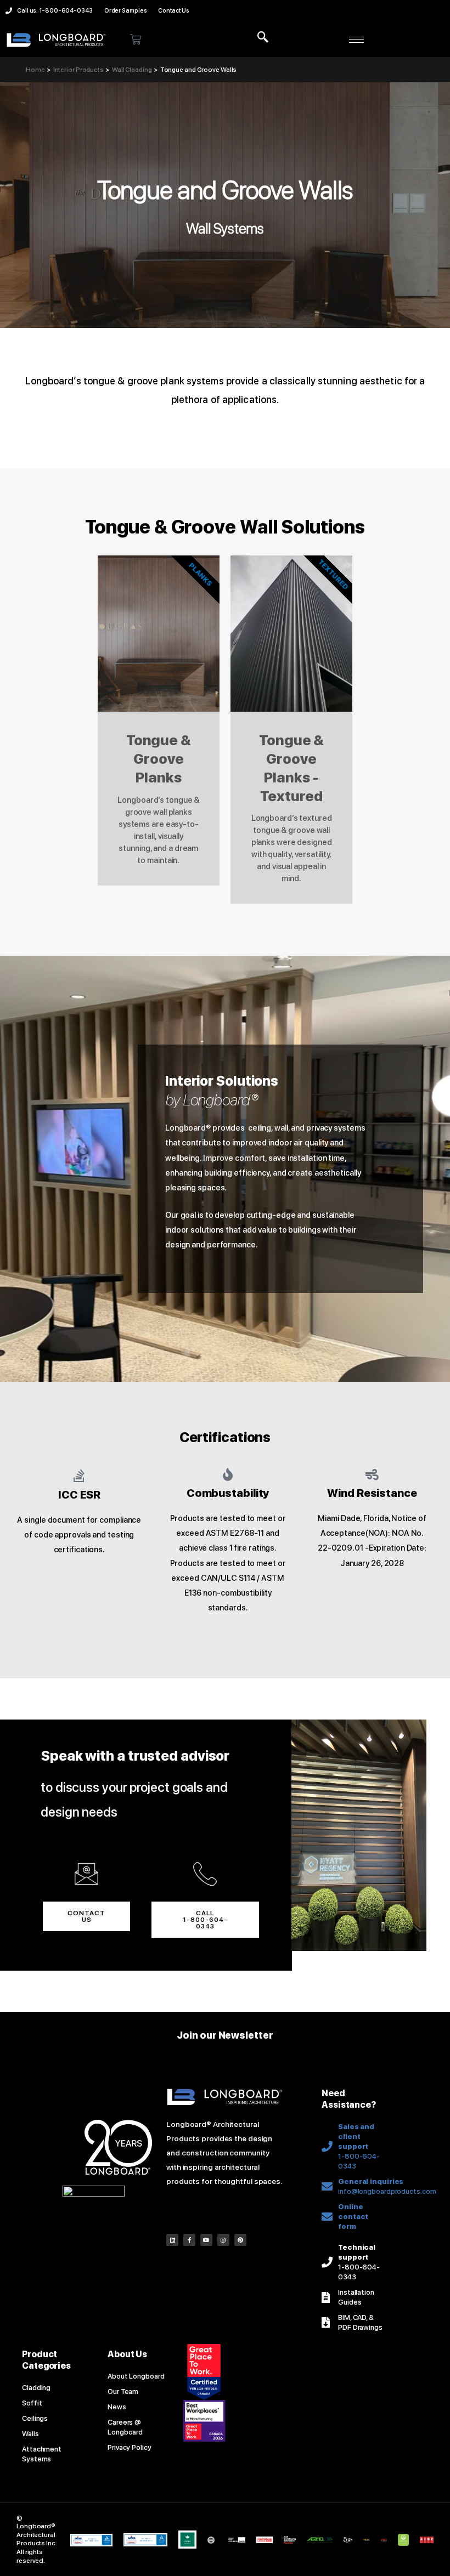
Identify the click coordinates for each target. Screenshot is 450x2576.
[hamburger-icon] (356, 40)
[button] (263, 38)
